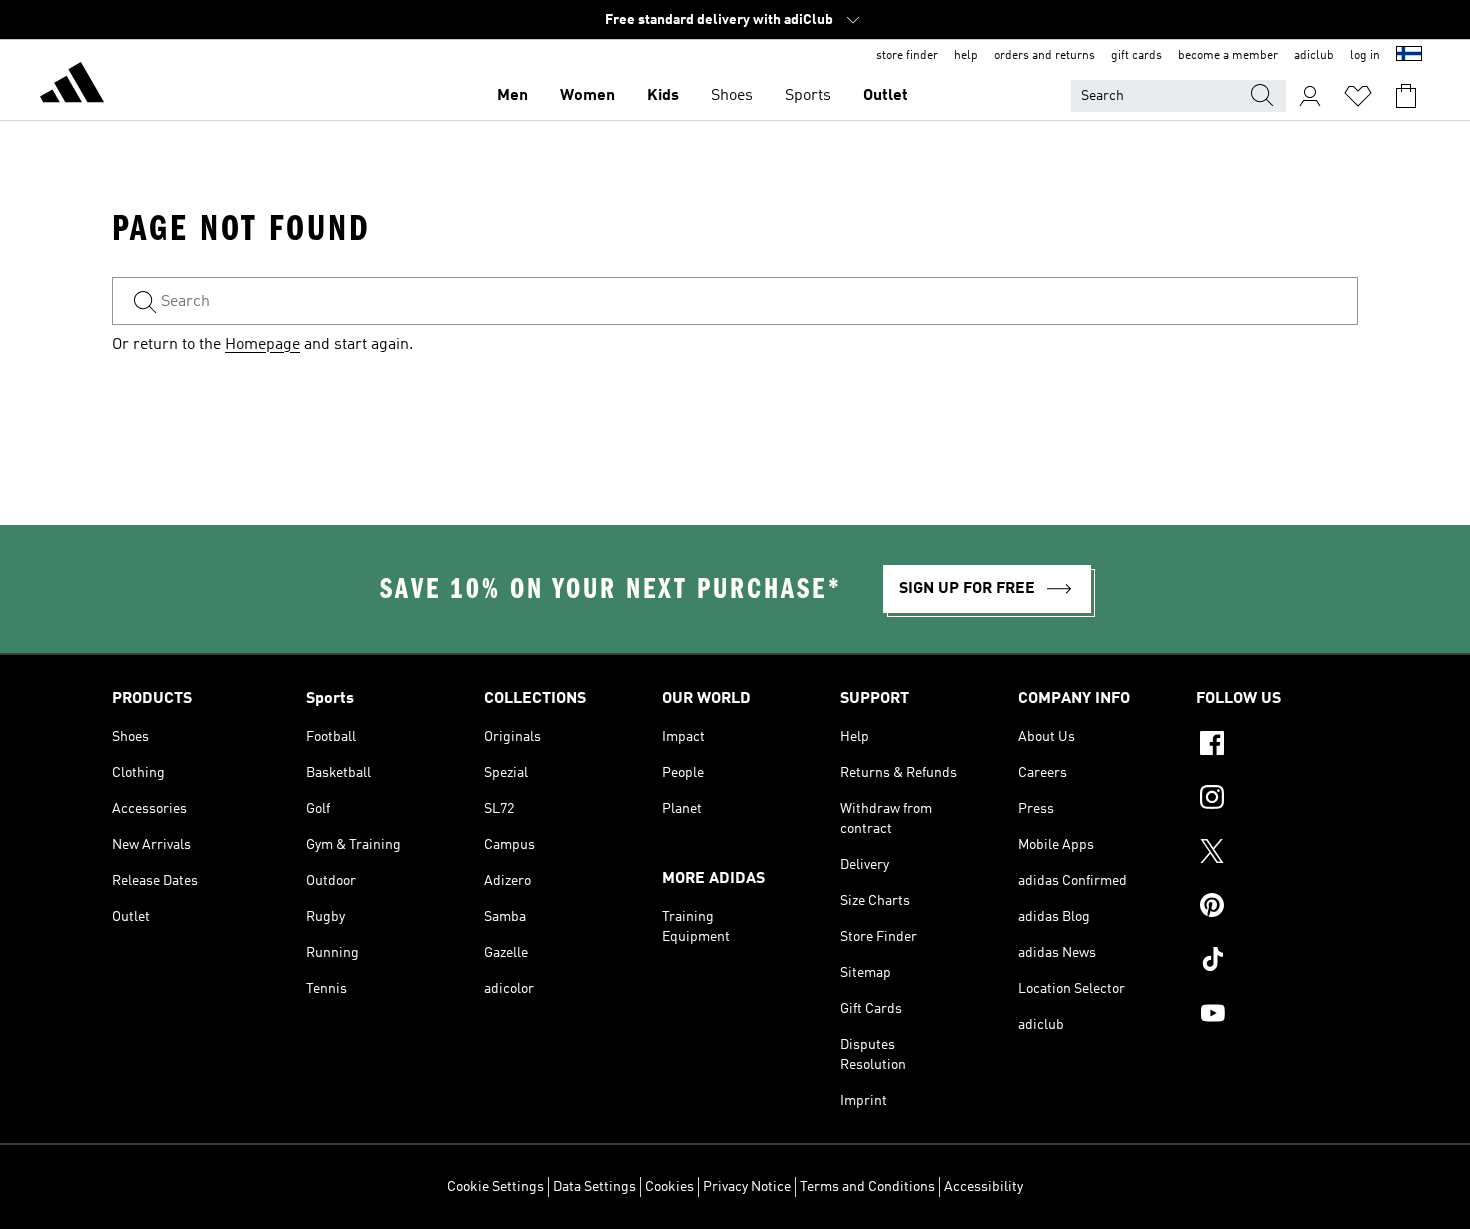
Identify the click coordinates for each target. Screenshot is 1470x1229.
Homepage (262, 345)
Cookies (669, 1187)
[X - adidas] (1277, 854)
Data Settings (594, 1187)
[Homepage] (72, 86)
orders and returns (1044, 56)
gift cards (1136, 56)
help (966, 56)
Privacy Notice (747, 1187)
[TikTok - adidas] (1277, 962)
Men (512, 96)
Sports (808, 96)
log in (1365, 56)
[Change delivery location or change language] (1409, 56)
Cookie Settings (495, 1187)
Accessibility (983, 1187)
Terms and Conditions (867, 1187)
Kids (663, 96)
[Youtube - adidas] (1277, 1016)
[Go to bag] (1406, 96)
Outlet (885, 96)
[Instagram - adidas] (1277, 800)
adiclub (1314, 56)
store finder (907, 56)
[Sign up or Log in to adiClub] (1310, 96)
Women (587, 96)
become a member (1228, 56)
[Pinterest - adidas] (1277, 908)
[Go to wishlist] (1358, 96)
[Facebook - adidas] (1277, 746)
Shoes (732, 96)
